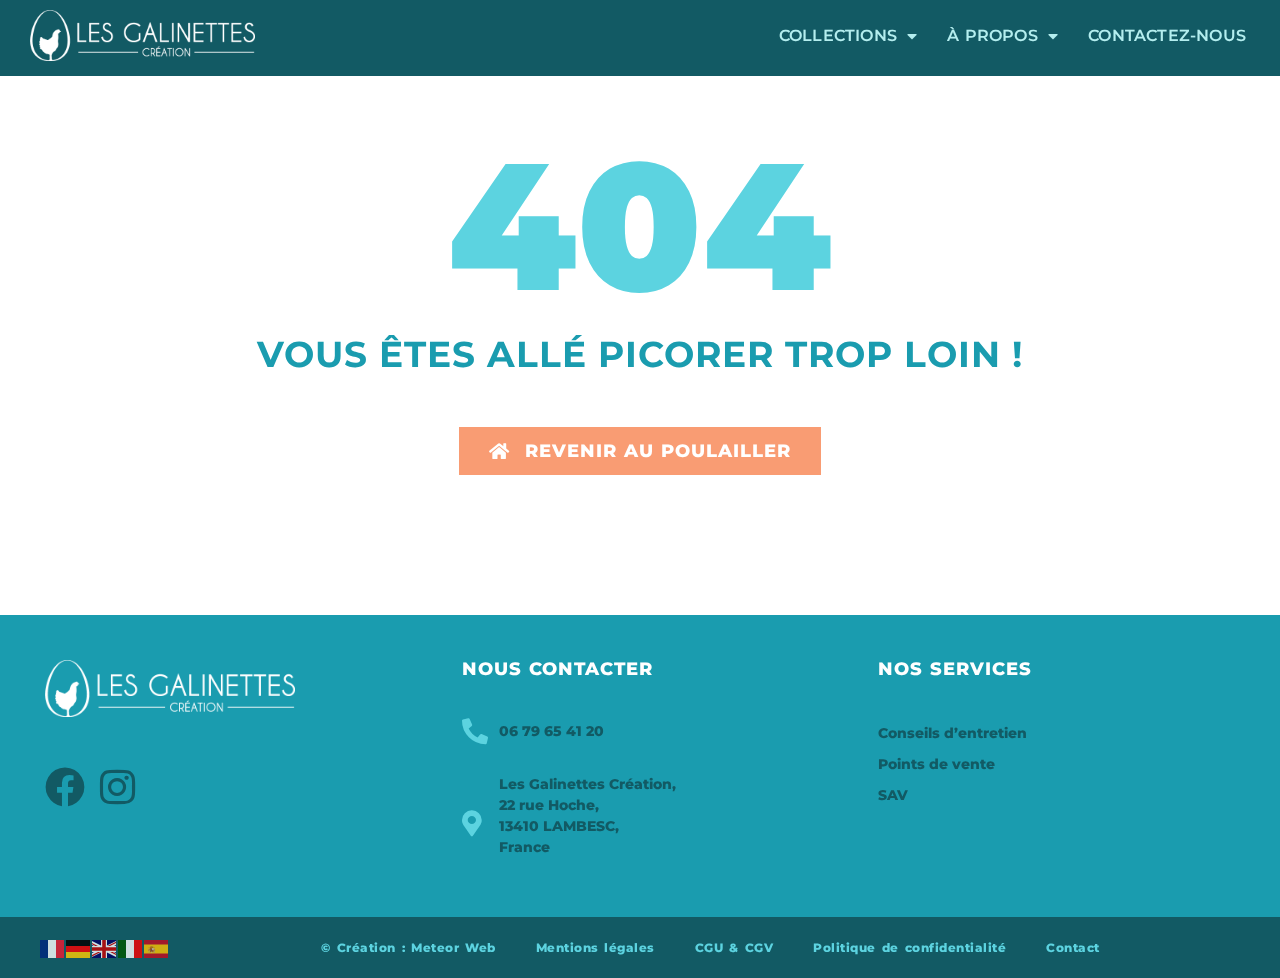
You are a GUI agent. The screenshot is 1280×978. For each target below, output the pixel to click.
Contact (1073, 947)
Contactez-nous (1167, 35)
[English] (105, 947)
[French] (53, 947)
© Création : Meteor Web (408, 947)
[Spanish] (157, 947)
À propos (992, 35)
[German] (79, 947)
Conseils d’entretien (952, 733)
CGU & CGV (734, 947)
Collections (838, 35)
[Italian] (131, 947)
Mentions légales (595, 947)
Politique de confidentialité (909, 947)
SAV (893, 795)
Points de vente (936, 764)
